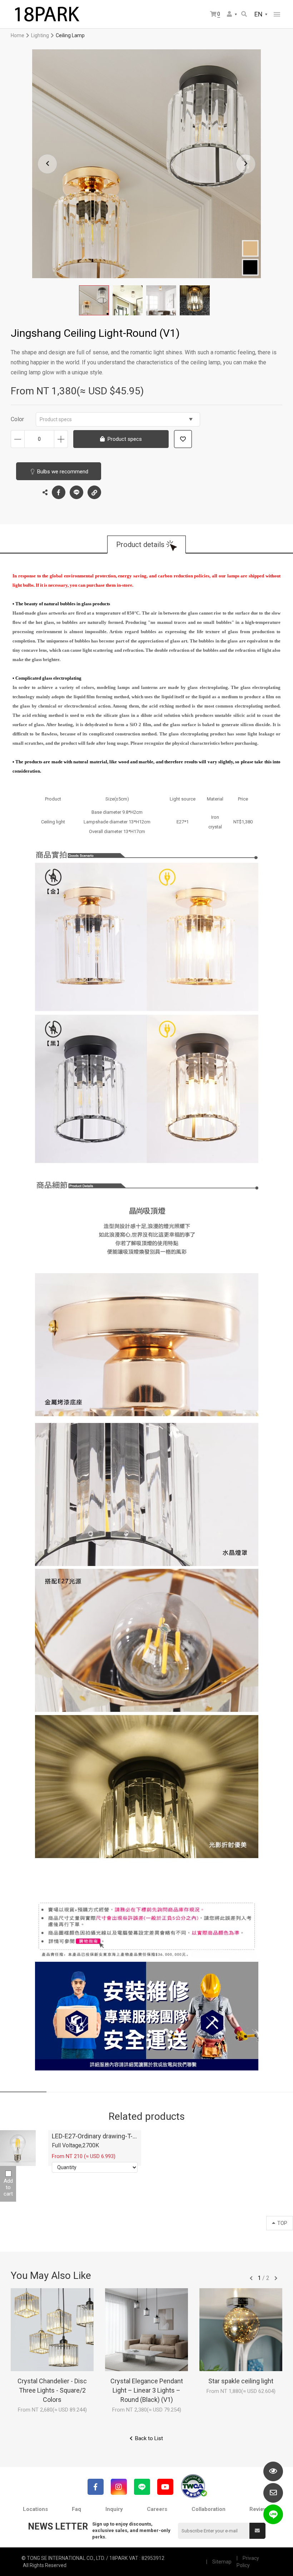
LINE (76, 492)
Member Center (232, 14)
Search (245, 14)
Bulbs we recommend (63, 472)
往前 (251, 2278)
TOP (282, 2223)
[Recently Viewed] (273, 2471)
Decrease (18, 439)
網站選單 (277, 14)
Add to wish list (183, 439)
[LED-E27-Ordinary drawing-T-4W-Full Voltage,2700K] (18, 2148)
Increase (61, 439)
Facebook (59, 492)
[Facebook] (96, 2487)
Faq (76, 2509)
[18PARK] (46, 14)
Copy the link (94, 492)
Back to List (149, 2438)
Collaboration (208, 2509)
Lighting (40, 35)
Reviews (260, 2509)
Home (18, 35)
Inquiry (114, 2509)
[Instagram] (119, 2487)
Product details (140, 545)
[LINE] (142, 2487)
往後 (276, 2278)
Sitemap (222, 2562)
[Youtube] (165, 2487)
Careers (157, 2509)
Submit (257, 2531)
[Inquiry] (273, 2493)
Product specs (56, 419)
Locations (35, 2509)
